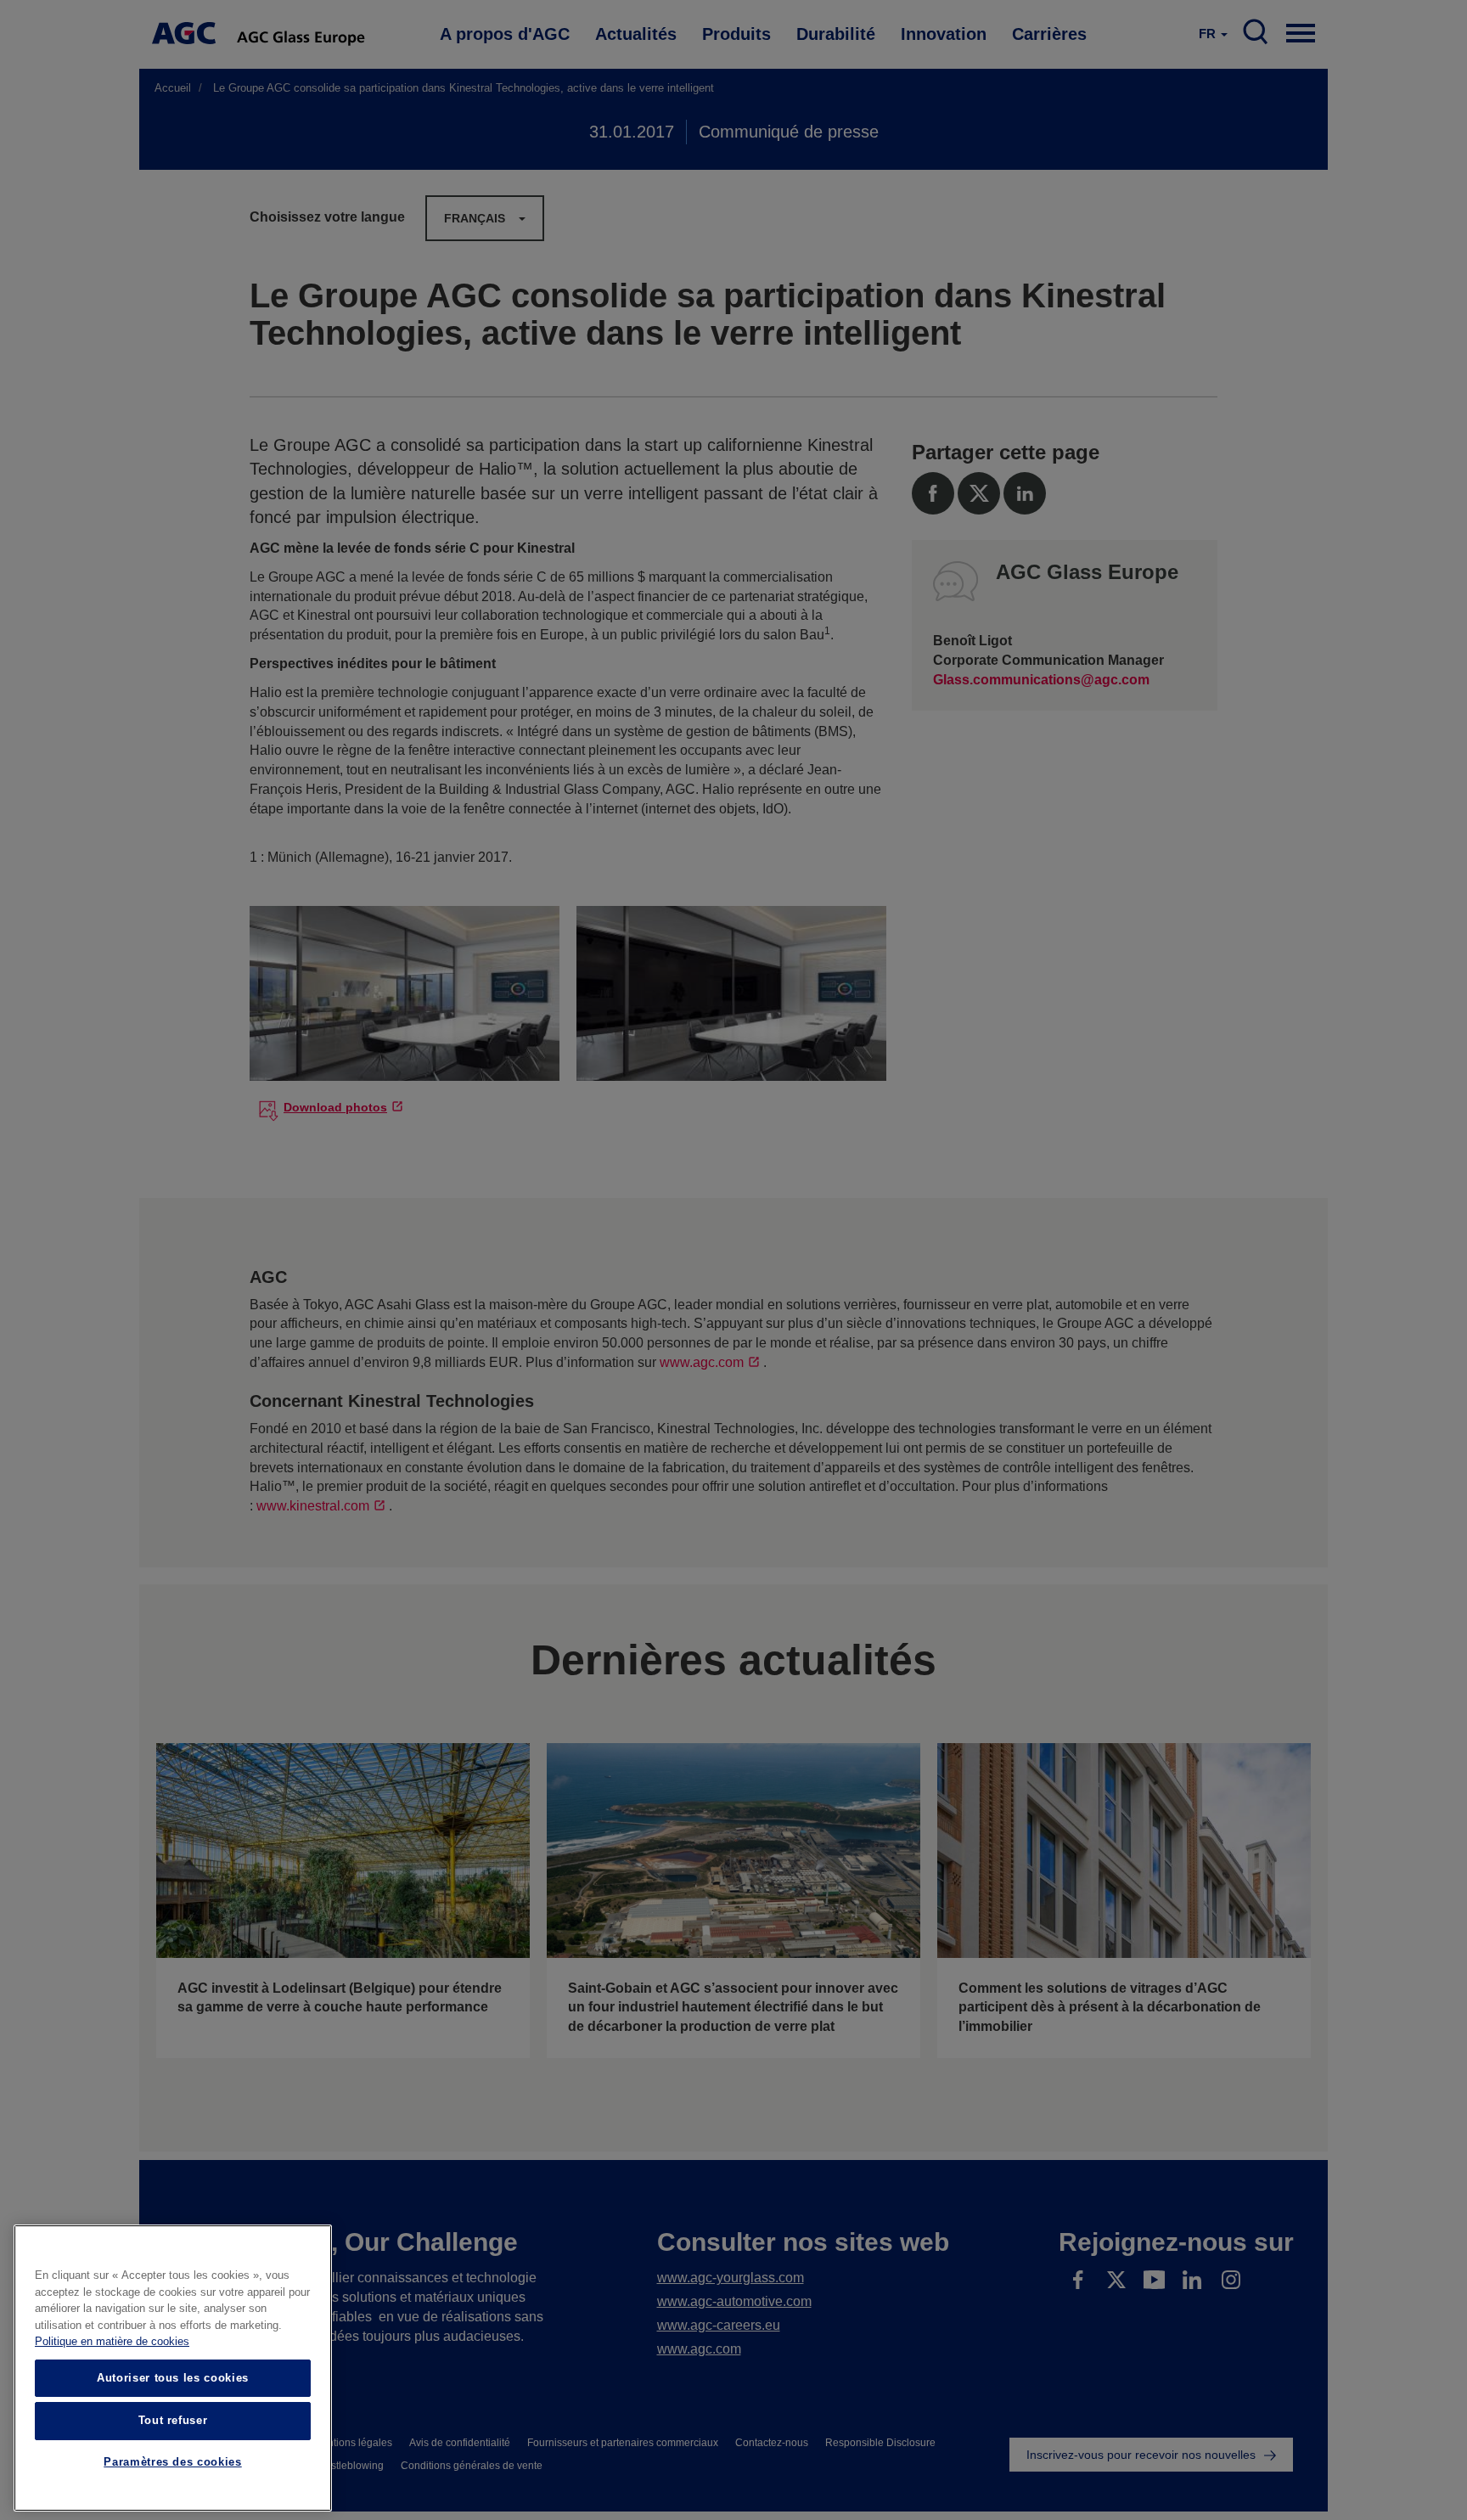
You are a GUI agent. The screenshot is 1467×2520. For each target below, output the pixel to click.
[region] (173, 2368)
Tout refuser (173, 2420)
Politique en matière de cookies (112, 2342)
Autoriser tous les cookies (173, 2378)
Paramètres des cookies (172, 2463)
